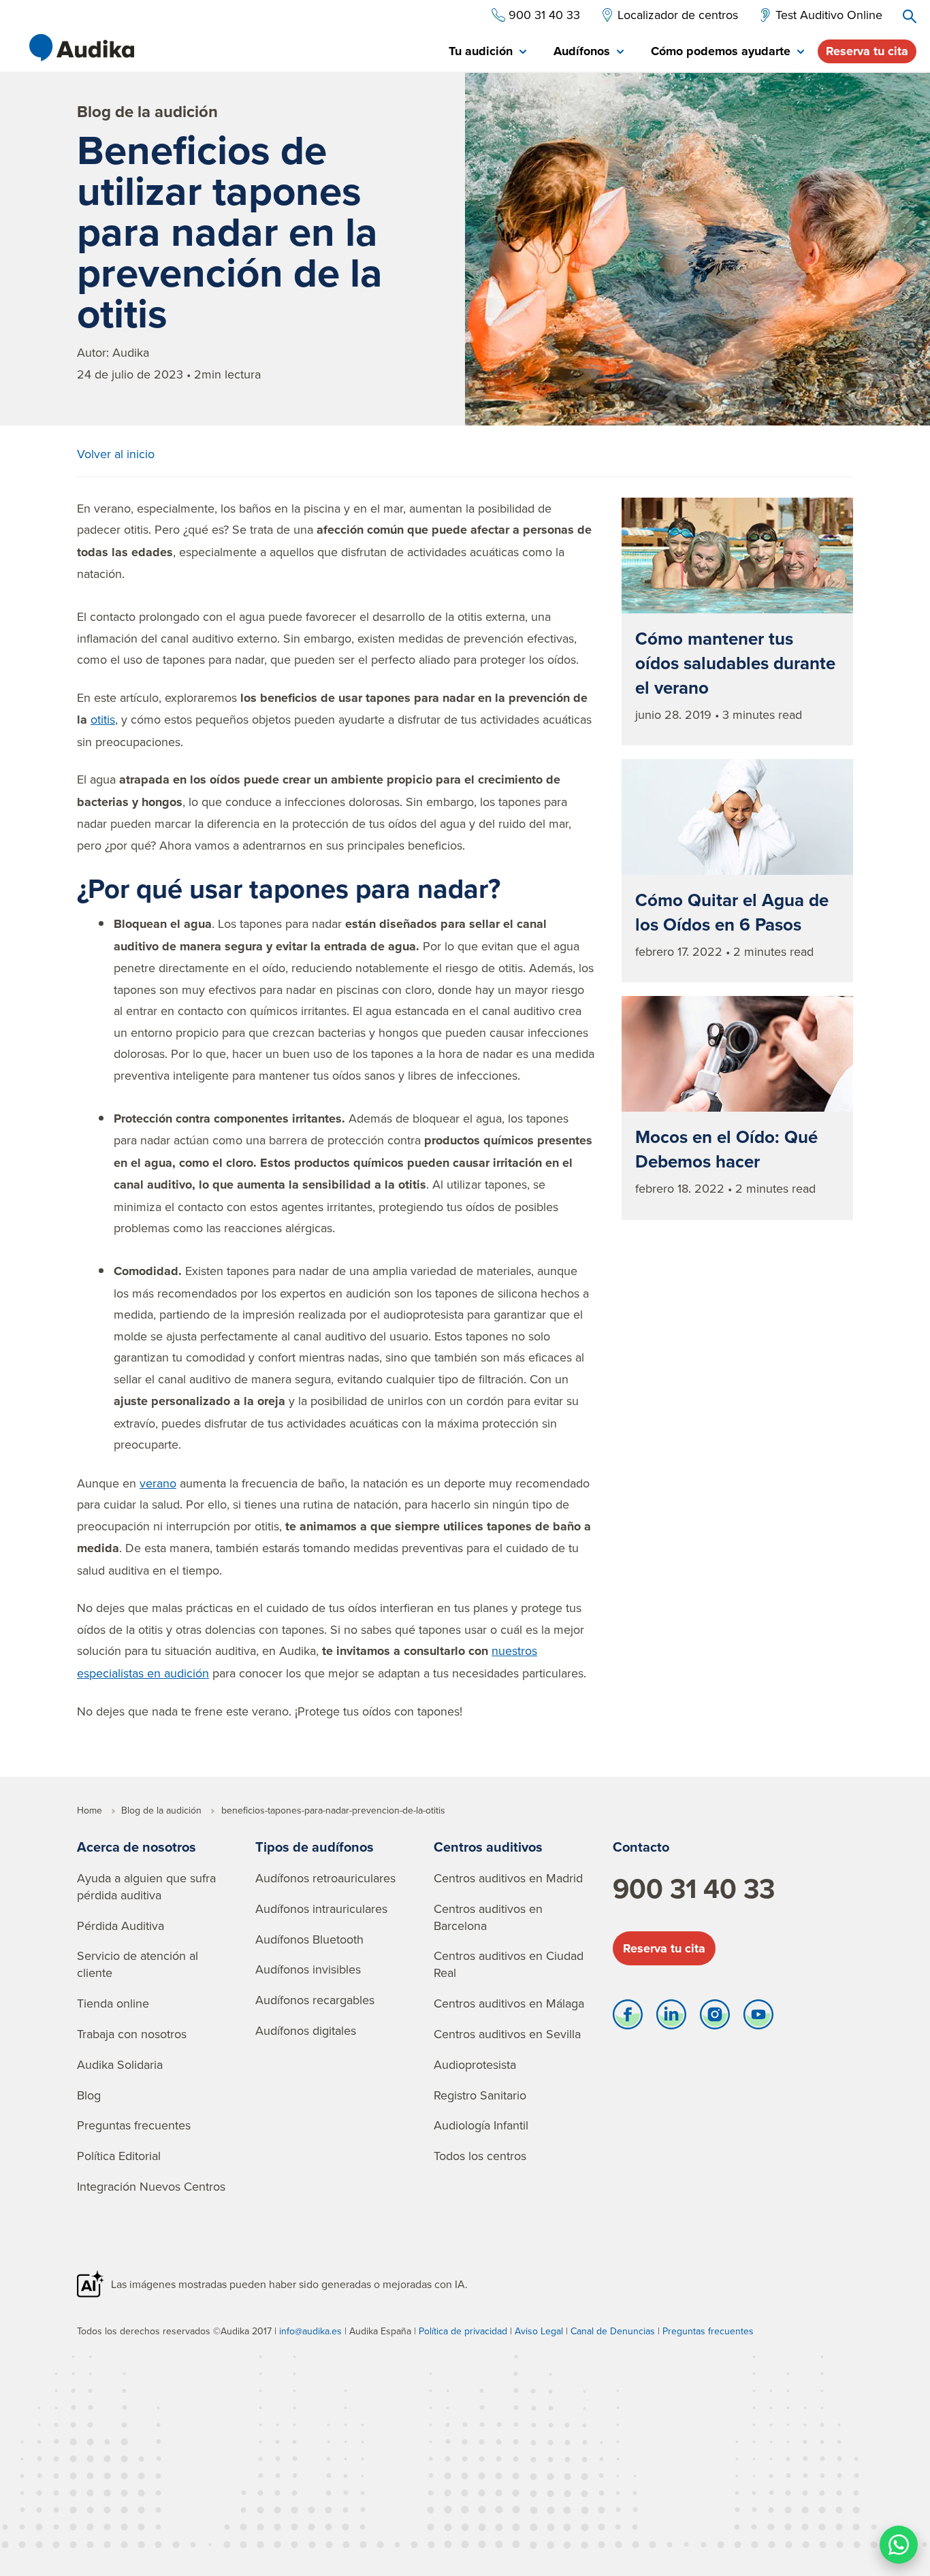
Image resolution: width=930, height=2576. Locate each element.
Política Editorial (119, 2156)
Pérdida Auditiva (121, 1926)
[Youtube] (758, 2018)
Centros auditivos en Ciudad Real (509, 1964)
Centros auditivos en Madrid (508, 1878)
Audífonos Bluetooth (309, 1939)
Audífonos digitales (306, 2030)
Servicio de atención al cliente (138, 1964)
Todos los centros (480, 2156)
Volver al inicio (116, 454)
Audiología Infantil (481, 2125)
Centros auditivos (488, 1847)
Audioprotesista (475, 2064)
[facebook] (628, 2018)
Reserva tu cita (867, 51)
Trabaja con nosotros (132, 2034)
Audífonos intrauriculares (321, 1909)
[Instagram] (715, 2018)
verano (158, 1483)
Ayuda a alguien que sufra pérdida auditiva (146, 1886)
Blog (89, 2095)
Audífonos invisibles (308, 1969)
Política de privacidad (463, 2331)
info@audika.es (310, 2331)
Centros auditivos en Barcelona (488, 1917)
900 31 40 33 (694, 1888)
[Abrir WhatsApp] (899, 2545)
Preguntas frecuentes (134, 2125)
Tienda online (113, 2003)
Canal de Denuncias (613, 2331)
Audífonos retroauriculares (325, 1878)
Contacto (641, 1847)
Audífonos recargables (315, 2000)
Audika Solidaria (120, 2064)
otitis (103, 719)
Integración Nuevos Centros (151, 2186)
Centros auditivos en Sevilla (507, 2034)
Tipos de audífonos (315, 1847)
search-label (910, 16)
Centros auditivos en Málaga (509, 2003)
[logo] (82, 48)
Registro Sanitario (480, 2095)
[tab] (487, 52)
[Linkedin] (671, 2018)
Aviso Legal (539, 2331)
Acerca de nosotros (137, 1847)
